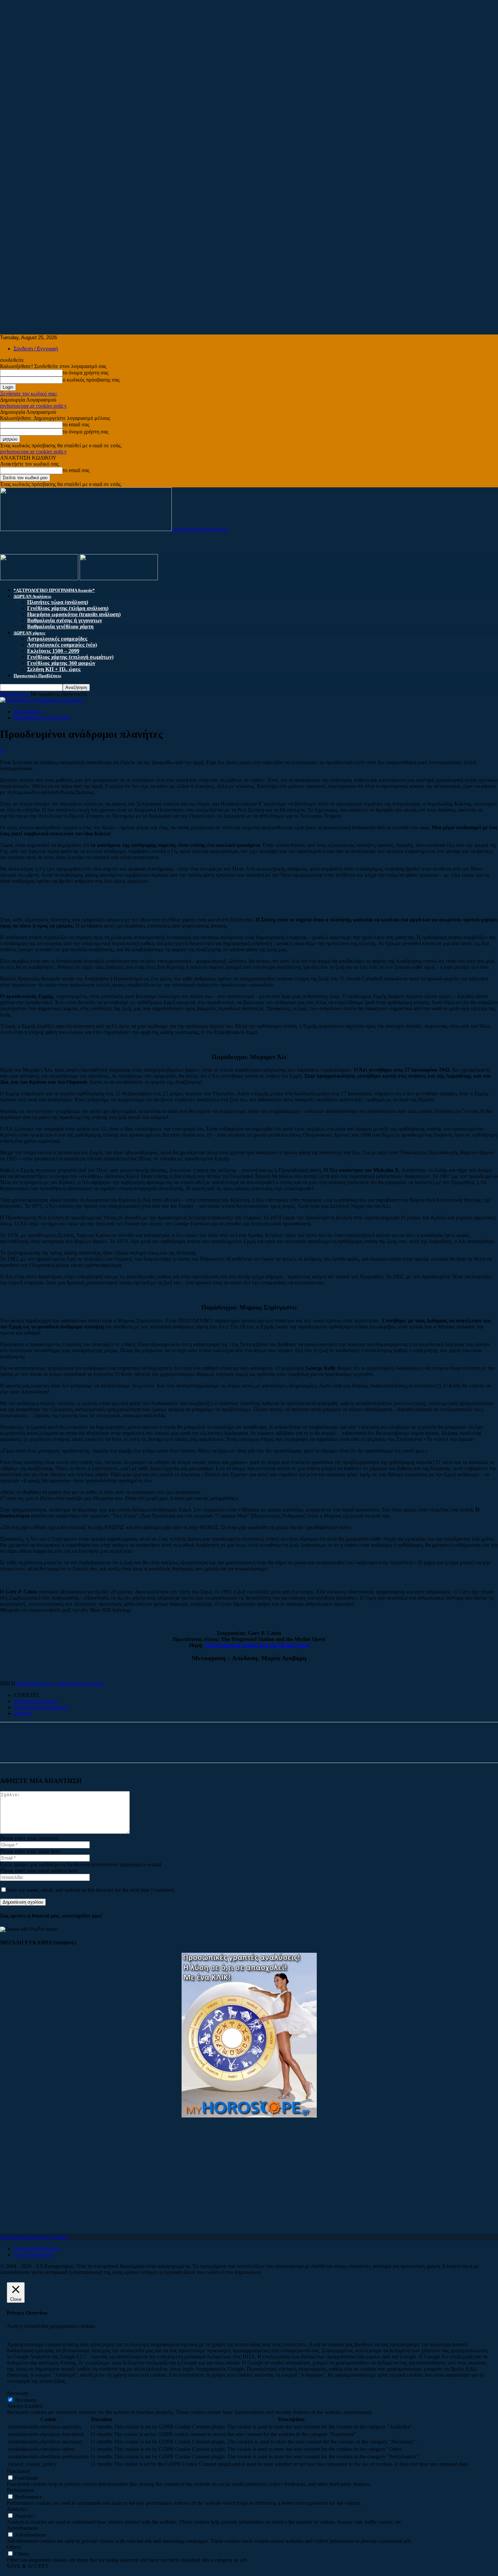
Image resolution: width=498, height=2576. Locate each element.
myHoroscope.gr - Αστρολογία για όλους (60, 1683)
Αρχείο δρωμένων (34, 2255)
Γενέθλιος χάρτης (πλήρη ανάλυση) (68, 608)
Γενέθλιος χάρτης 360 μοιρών (61, 663)
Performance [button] (20, 2490)
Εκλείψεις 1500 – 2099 (53, 651)
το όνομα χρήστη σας (86, 373)
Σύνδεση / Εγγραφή (36, 349)
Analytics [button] (17, 2509)
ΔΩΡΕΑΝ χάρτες (29, 633)
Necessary (26, 2400)
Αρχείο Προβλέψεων (37, 2248)
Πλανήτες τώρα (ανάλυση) (58, 602)
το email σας (76, 424)
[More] (77, 1748)
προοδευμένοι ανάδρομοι (41, 1707)
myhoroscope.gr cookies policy (33, 406)
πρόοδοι (22, 1713)
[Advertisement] (203, 47)
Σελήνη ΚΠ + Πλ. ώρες (54, 669)
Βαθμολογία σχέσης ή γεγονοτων (65, 620)
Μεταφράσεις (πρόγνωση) (42, 718)
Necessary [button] (18, 2393)
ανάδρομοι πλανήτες (36, 1701)
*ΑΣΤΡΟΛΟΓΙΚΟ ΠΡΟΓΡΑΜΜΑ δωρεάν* (54, 590)
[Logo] (40, 578)
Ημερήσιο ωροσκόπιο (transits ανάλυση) (74, 614)
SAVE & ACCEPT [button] (28, 2566)
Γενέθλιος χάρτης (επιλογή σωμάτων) (70, 657)
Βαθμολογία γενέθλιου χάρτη (60, 626)
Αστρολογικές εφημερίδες (57, 639)
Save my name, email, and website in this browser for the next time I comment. (91, 1890)
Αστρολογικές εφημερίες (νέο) (62, 645)
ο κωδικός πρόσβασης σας (91, 380)
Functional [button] (18, 2471)
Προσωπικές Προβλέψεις (37, 676)
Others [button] (14, 2547)
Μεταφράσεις (15, 694)
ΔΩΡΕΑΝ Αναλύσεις (32, 596)
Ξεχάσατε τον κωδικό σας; (29, 394)
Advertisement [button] (22, 2528)
